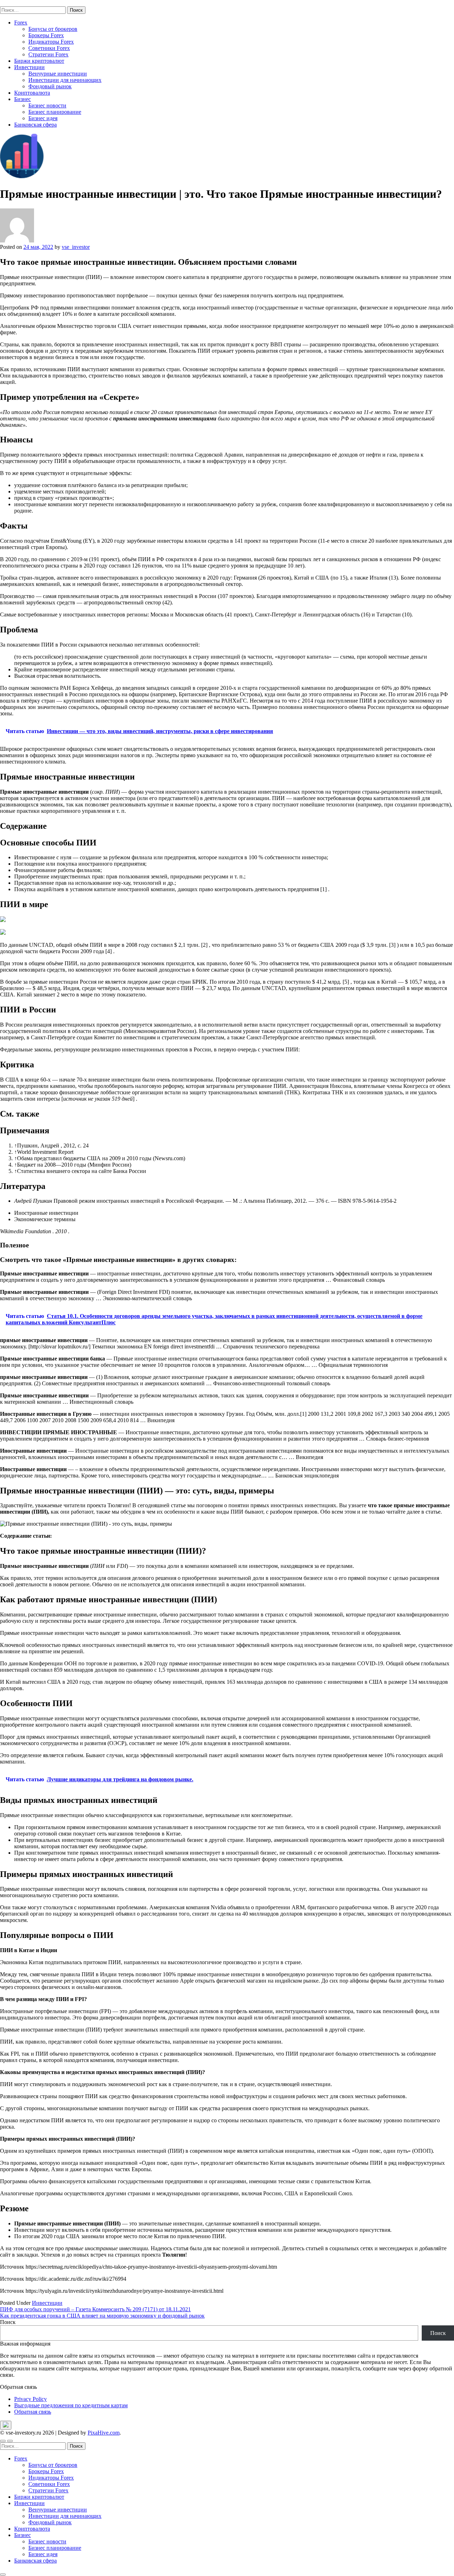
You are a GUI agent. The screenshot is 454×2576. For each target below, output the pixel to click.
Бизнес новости (47, 105)
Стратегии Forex (48, 54)
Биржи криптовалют (39, 61)
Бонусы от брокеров (53, 29)
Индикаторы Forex (51, 42)
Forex (21, 23)
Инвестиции (29, 67)
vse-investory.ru (18, 3)
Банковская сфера (35, 125)
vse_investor (76, 247)
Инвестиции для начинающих (65, 80)
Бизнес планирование (55, 112)
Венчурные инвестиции (58, 74)
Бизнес (23, 99)
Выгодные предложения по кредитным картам (71, 2405)
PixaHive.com (104, 2433)
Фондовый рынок (50, 86)
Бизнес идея (43, 118)
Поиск (8, 2322)
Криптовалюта (32, 93)
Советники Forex (49, 48)
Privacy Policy (31, 2399)
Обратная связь (33, 2412)
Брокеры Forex (46, 35)
